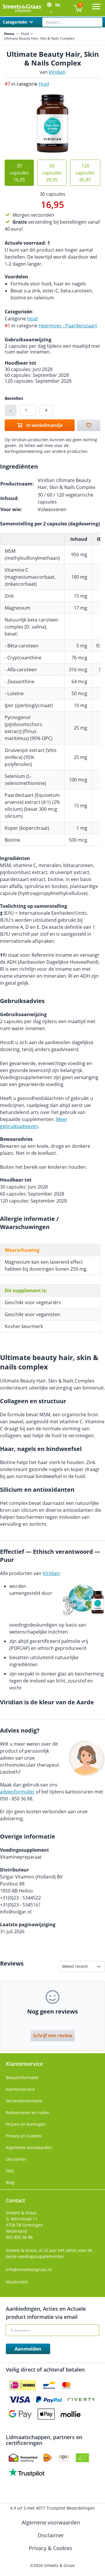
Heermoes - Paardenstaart (68, 326)
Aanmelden (28, 2349)
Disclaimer (16, 2159)
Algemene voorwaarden (29, 2147)
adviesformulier (17, 1792)
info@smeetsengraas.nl (29, 2269)
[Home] (22, 8)
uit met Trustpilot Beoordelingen (53, 2508)
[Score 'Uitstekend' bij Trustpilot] (27, 2472)
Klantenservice (20, 2089)
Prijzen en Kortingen (26, 2124)
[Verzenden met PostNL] (48, 2458)
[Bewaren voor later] (89, 425)
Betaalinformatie (22, 2078)
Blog (10, 2182)
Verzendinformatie (24, 2101)
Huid (25, 34)
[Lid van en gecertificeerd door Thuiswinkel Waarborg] (23, 2458)
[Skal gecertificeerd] (82, 2458)
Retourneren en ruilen (28, 2112)
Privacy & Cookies (51, 2548)
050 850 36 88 (19, 2237)
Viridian (57, 72)
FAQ (10, 2171)
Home (9, 34)
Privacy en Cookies (24, 2136)
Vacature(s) (17, 2282)
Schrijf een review (53, 2035)
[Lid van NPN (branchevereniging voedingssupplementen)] (64, 2458)
